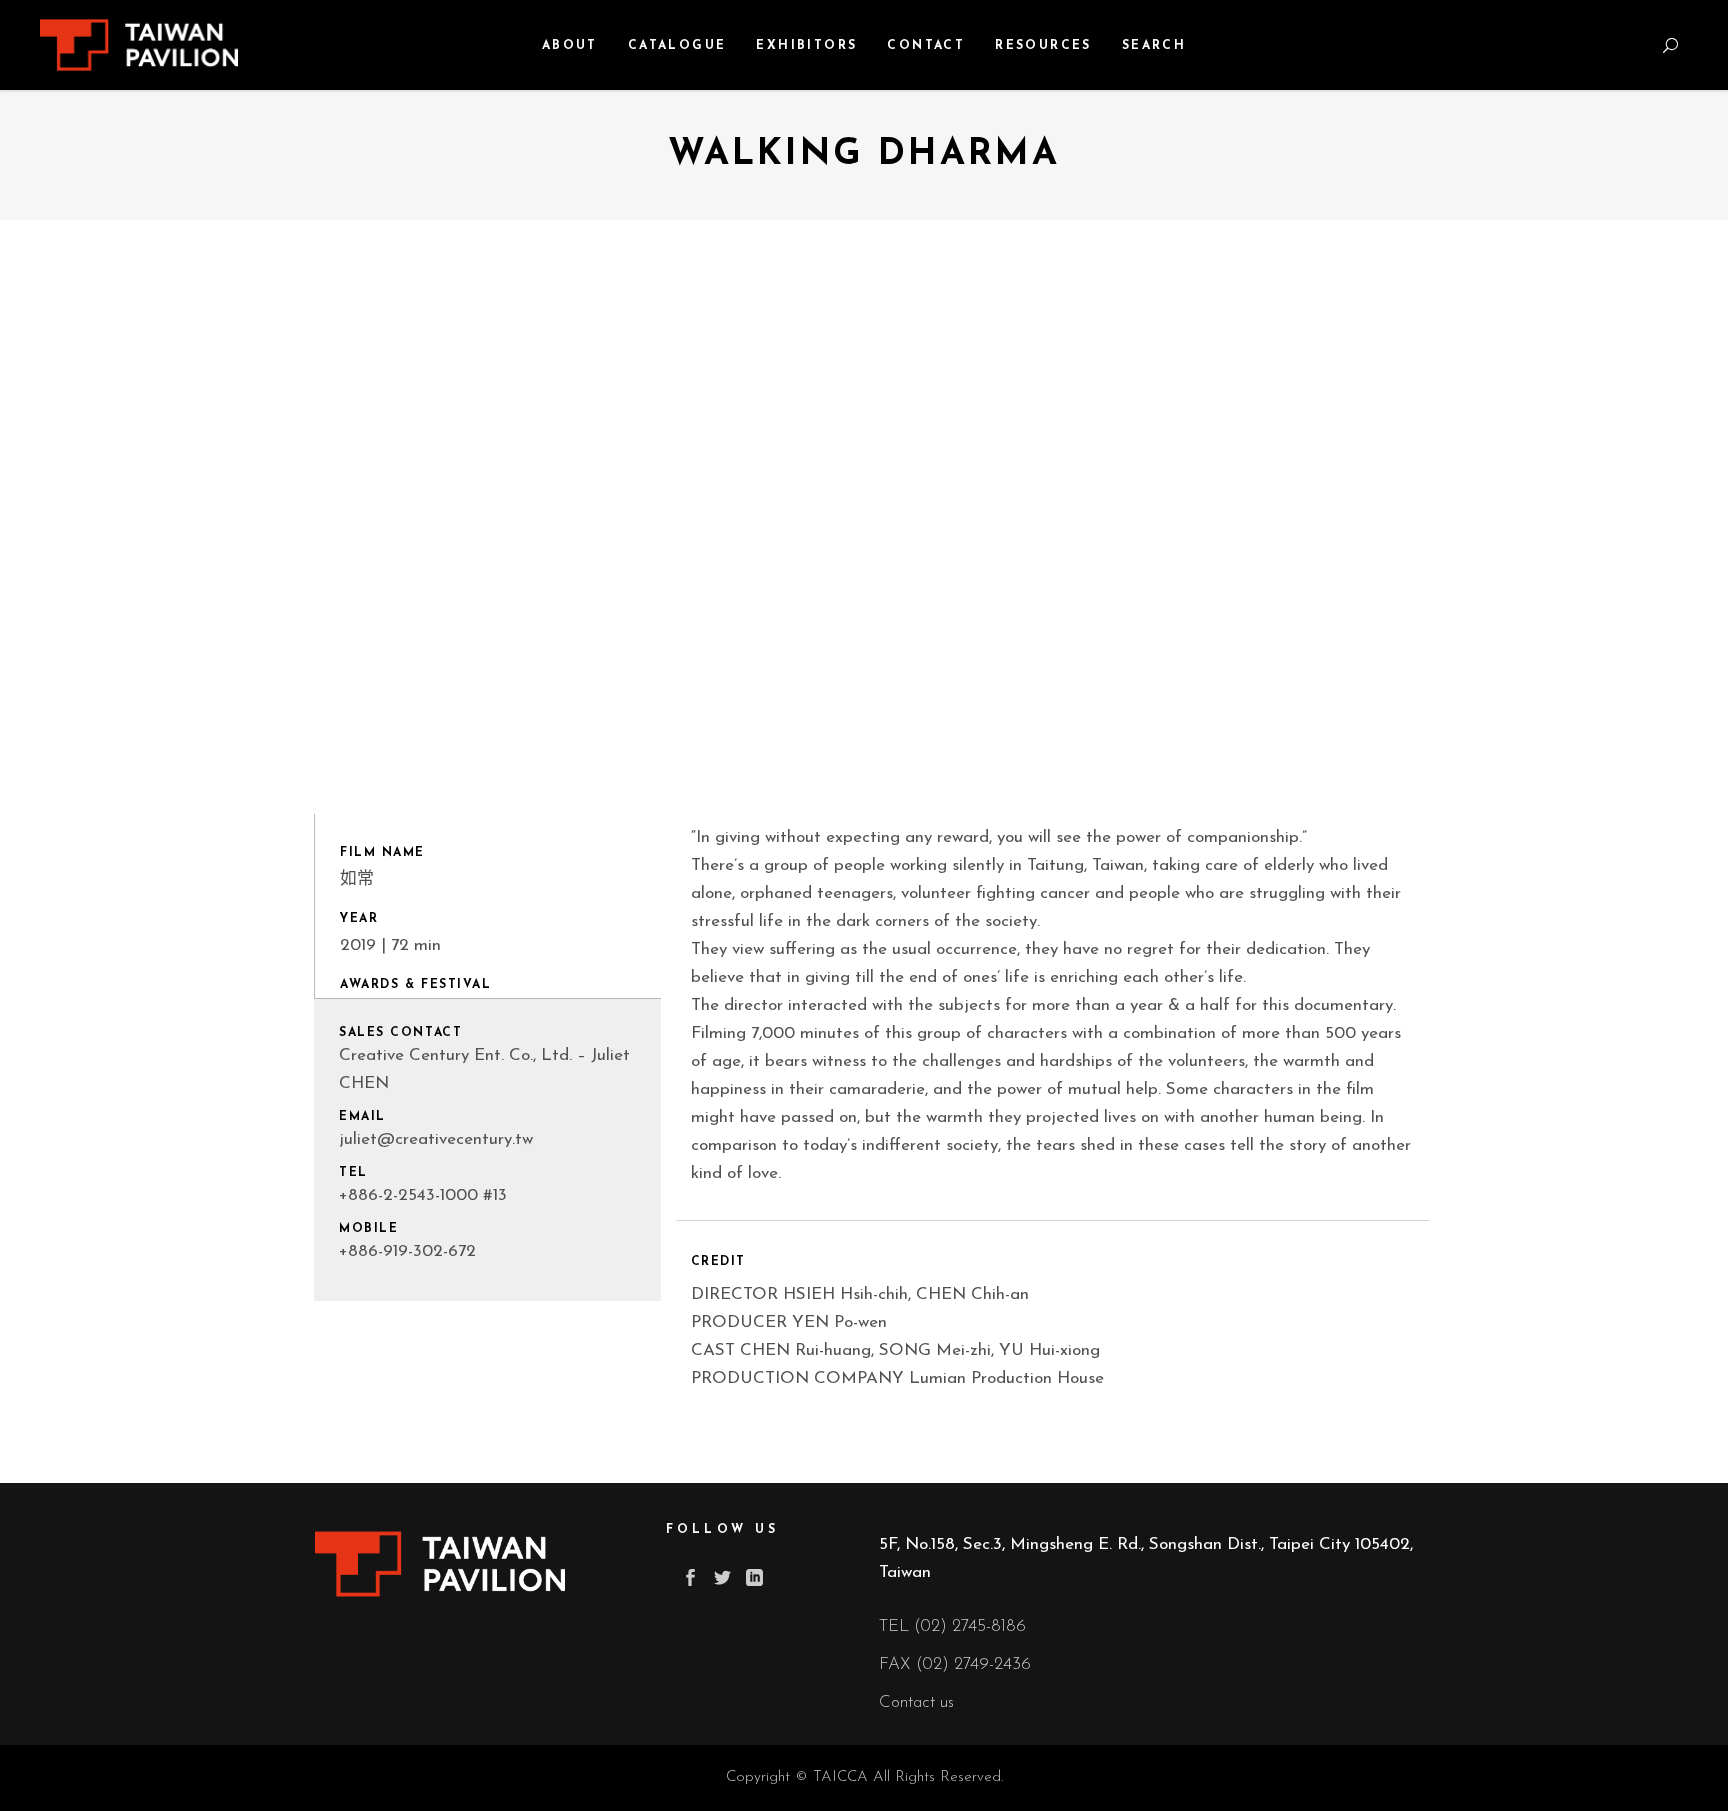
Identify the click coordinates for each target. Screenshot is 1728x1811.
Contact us (916, 1702)
